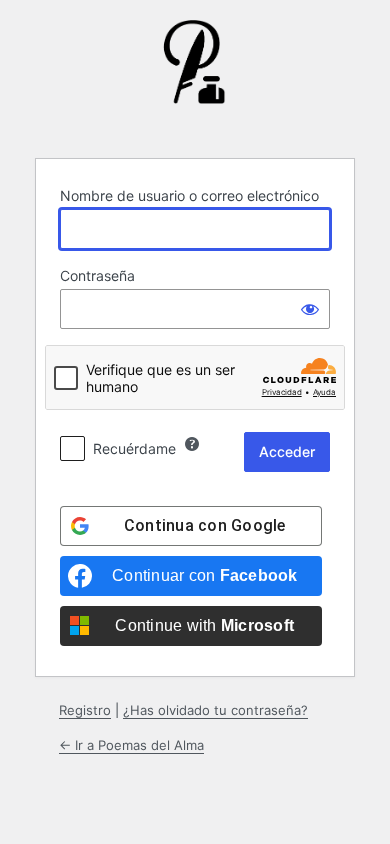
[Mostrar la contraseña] (310, 309)
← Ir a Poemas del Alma (131, 745)
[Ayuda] (192, 444)
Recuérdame (134, 448)
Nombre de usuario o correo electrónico (189, 195)
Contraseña (97, 275)
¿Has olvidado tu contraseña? (215, 710)
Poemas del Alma (195, 77)
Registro (85, 710)
